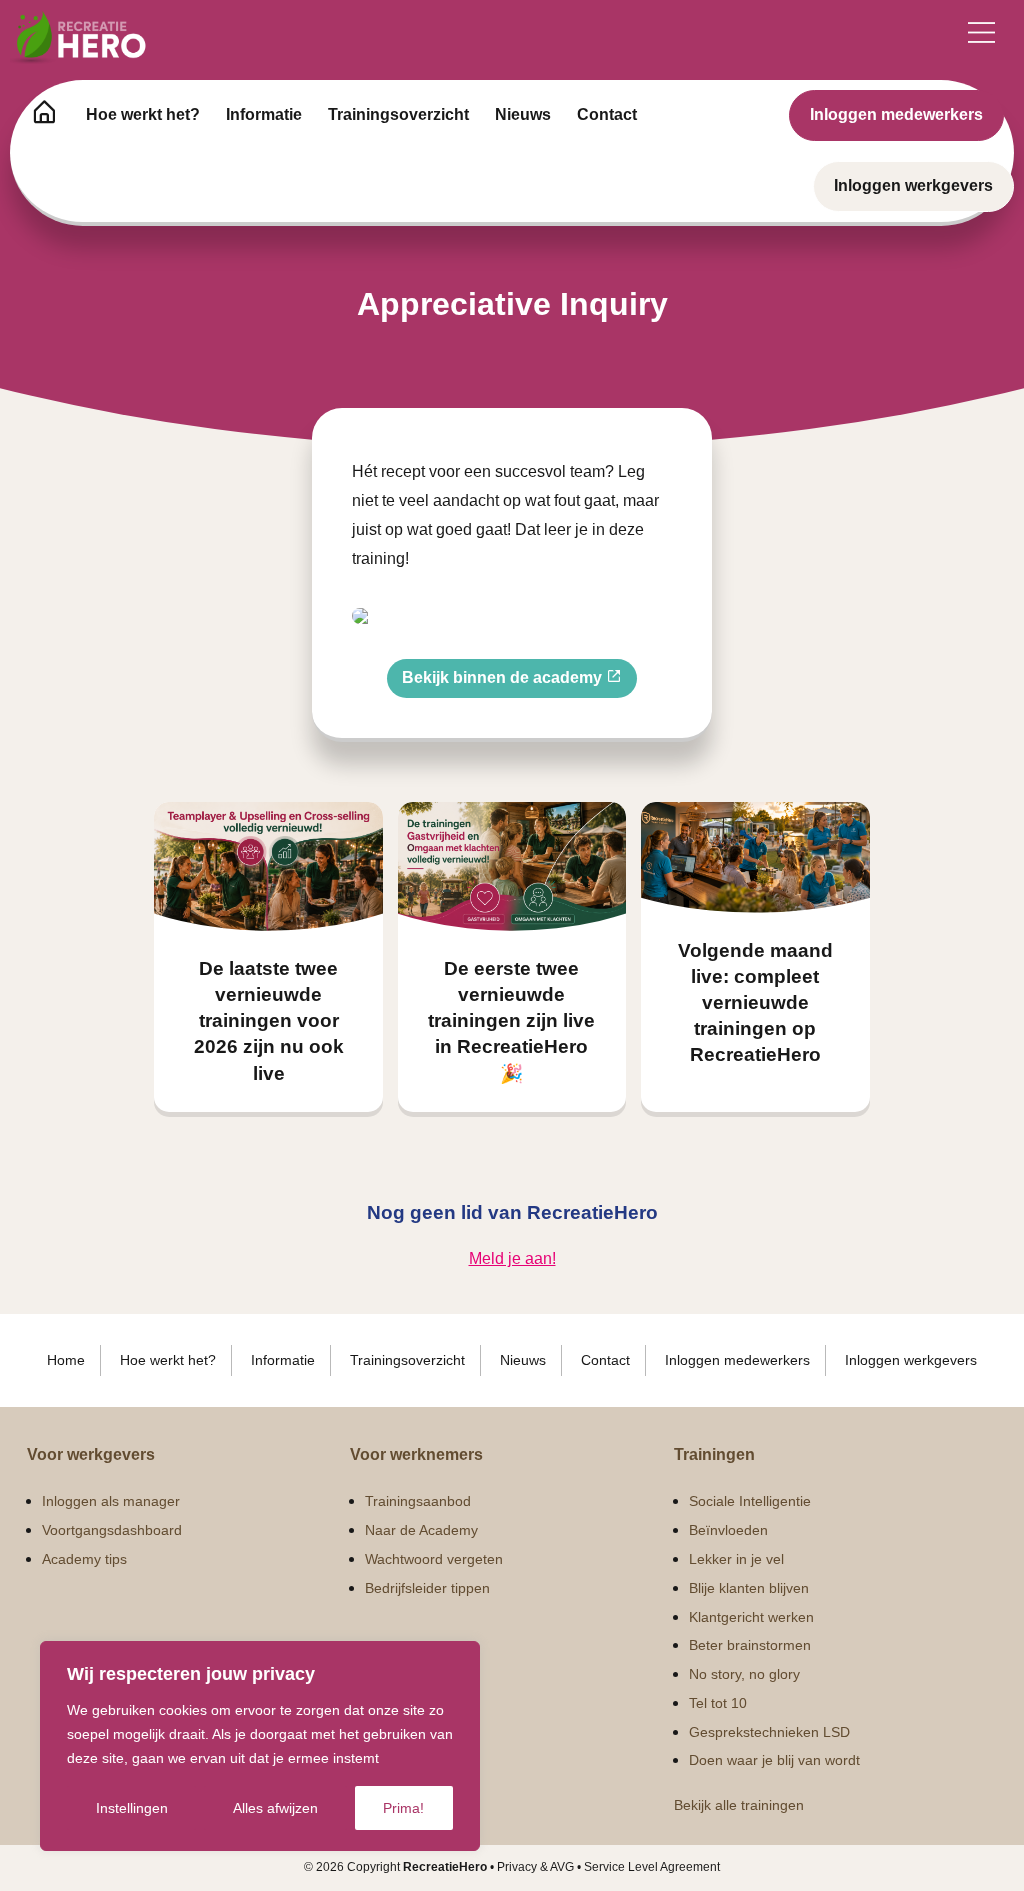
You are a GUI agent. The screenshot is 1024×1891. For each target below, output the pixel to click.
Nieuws (523, 114)
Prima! (403, 1808)
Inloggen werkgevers (913, 185)
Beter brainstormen (750, 1645)
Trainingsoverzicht (398, 114)
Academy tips (84, 1559)
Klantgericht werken (751, 1617)
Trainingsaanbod (418, 1501)
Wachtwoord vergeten (434, 1559)
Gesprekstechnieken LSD (769, 1732)
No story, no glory (744, 1674)
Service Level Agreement (652, 1867)
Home (66, 1360)
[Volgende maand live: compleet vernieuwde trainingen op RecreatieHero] (755, 857)
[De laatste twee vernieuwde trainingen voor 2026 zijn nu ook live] (268, 866)
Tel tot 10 (718, 1703)
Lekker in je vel (736, 1559)
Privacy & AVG (535, 1867)
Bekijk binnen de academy (504, 677)
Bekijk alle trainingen (739, 1805)
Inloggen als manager (111, 1501)
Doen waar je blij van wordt (774, 1760)
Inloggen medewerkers (896, 114)
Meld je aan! (512, 1258)
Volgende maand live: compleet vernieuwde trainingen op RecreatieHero (755, 1003)
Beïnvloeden (728, 1530)
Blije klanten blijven (749, 1588)
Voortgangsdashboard (112, 1530)
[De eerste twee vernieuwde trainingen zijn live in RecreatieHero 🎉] (512, 866)
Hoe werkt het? (143, 114)
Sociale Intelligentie (750, 1501)
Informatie (264, 114)
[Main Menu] (981, 32)
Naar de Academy (421, 1530)
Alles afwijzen (275, 1808)
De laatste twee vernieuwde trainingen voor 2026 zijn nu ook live (269, 1021)
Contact (607, 114)
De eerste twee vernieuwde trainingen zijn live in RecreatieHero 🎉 (511, 1021)
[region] (260, 1746)
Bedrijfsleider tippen (427, 1588)
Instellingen (132, 1808)
